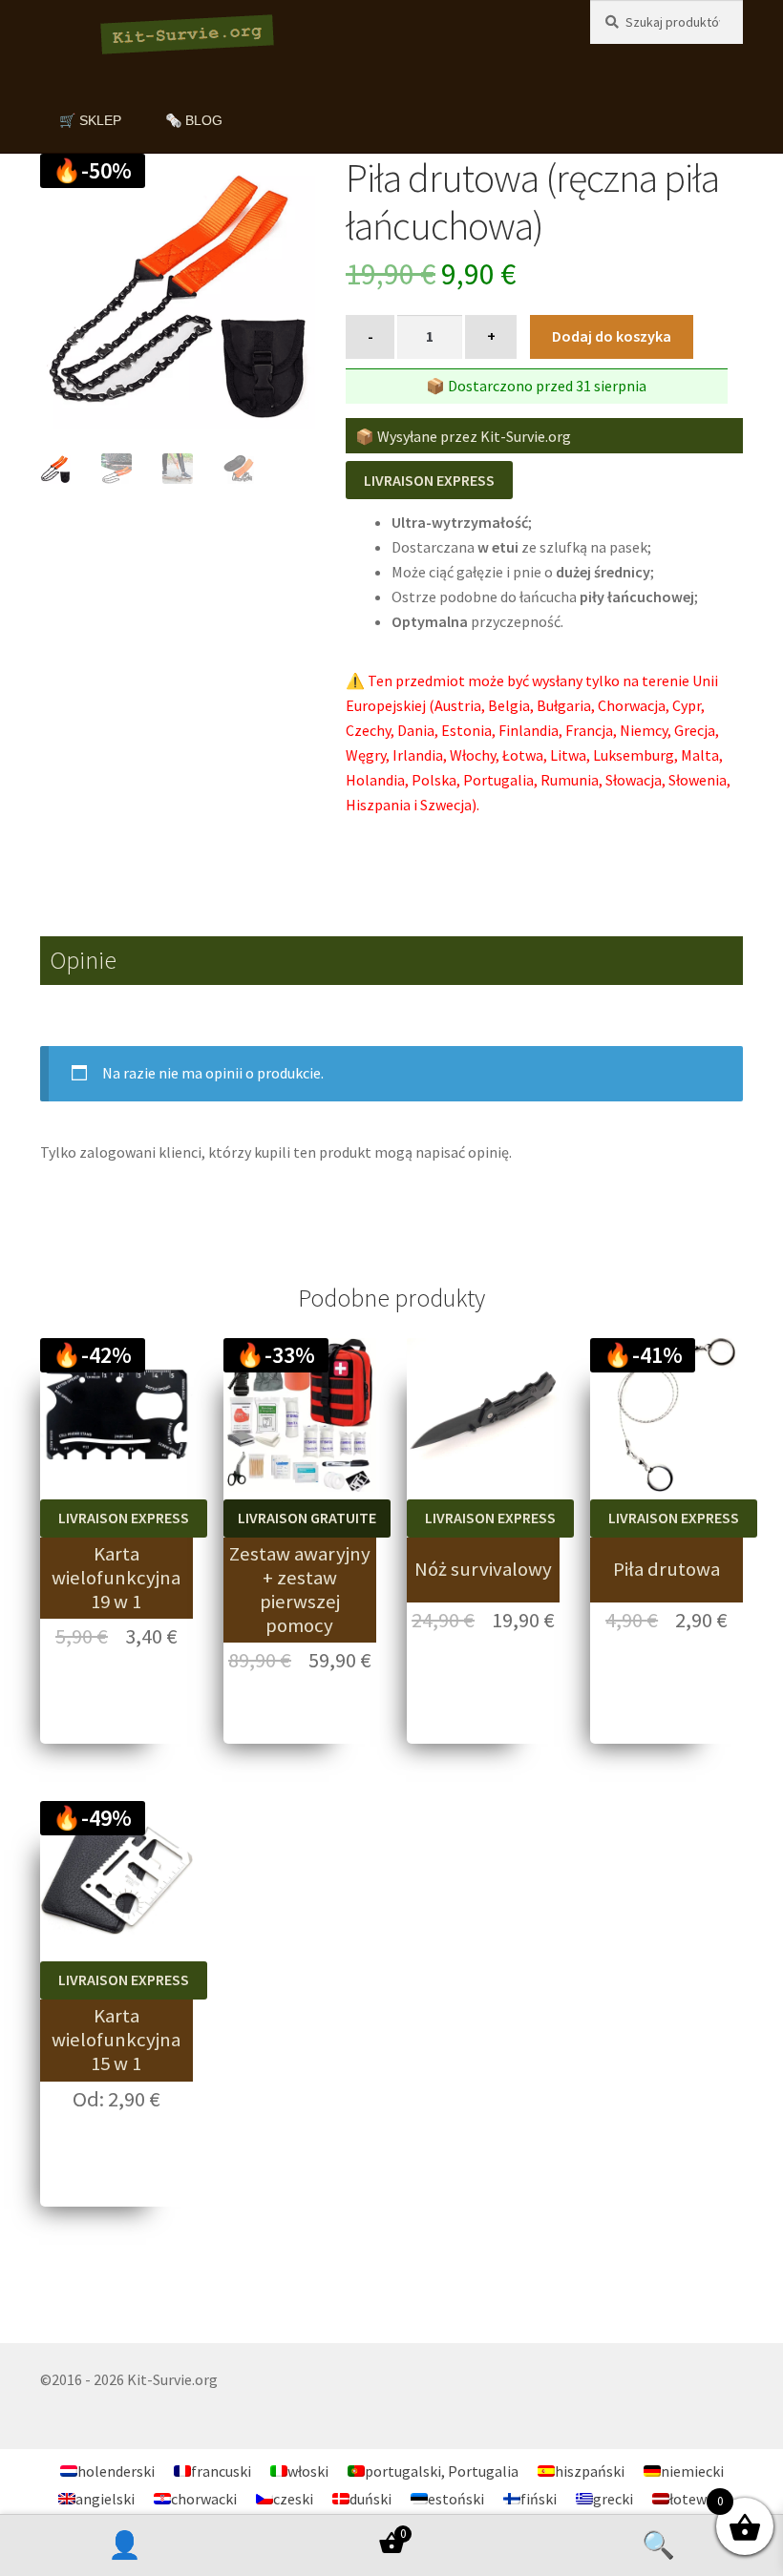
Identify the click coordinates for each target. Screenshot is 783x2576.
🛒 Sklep (90, 120)
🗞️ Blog (194, 120)
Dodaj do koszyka (612, 336)
